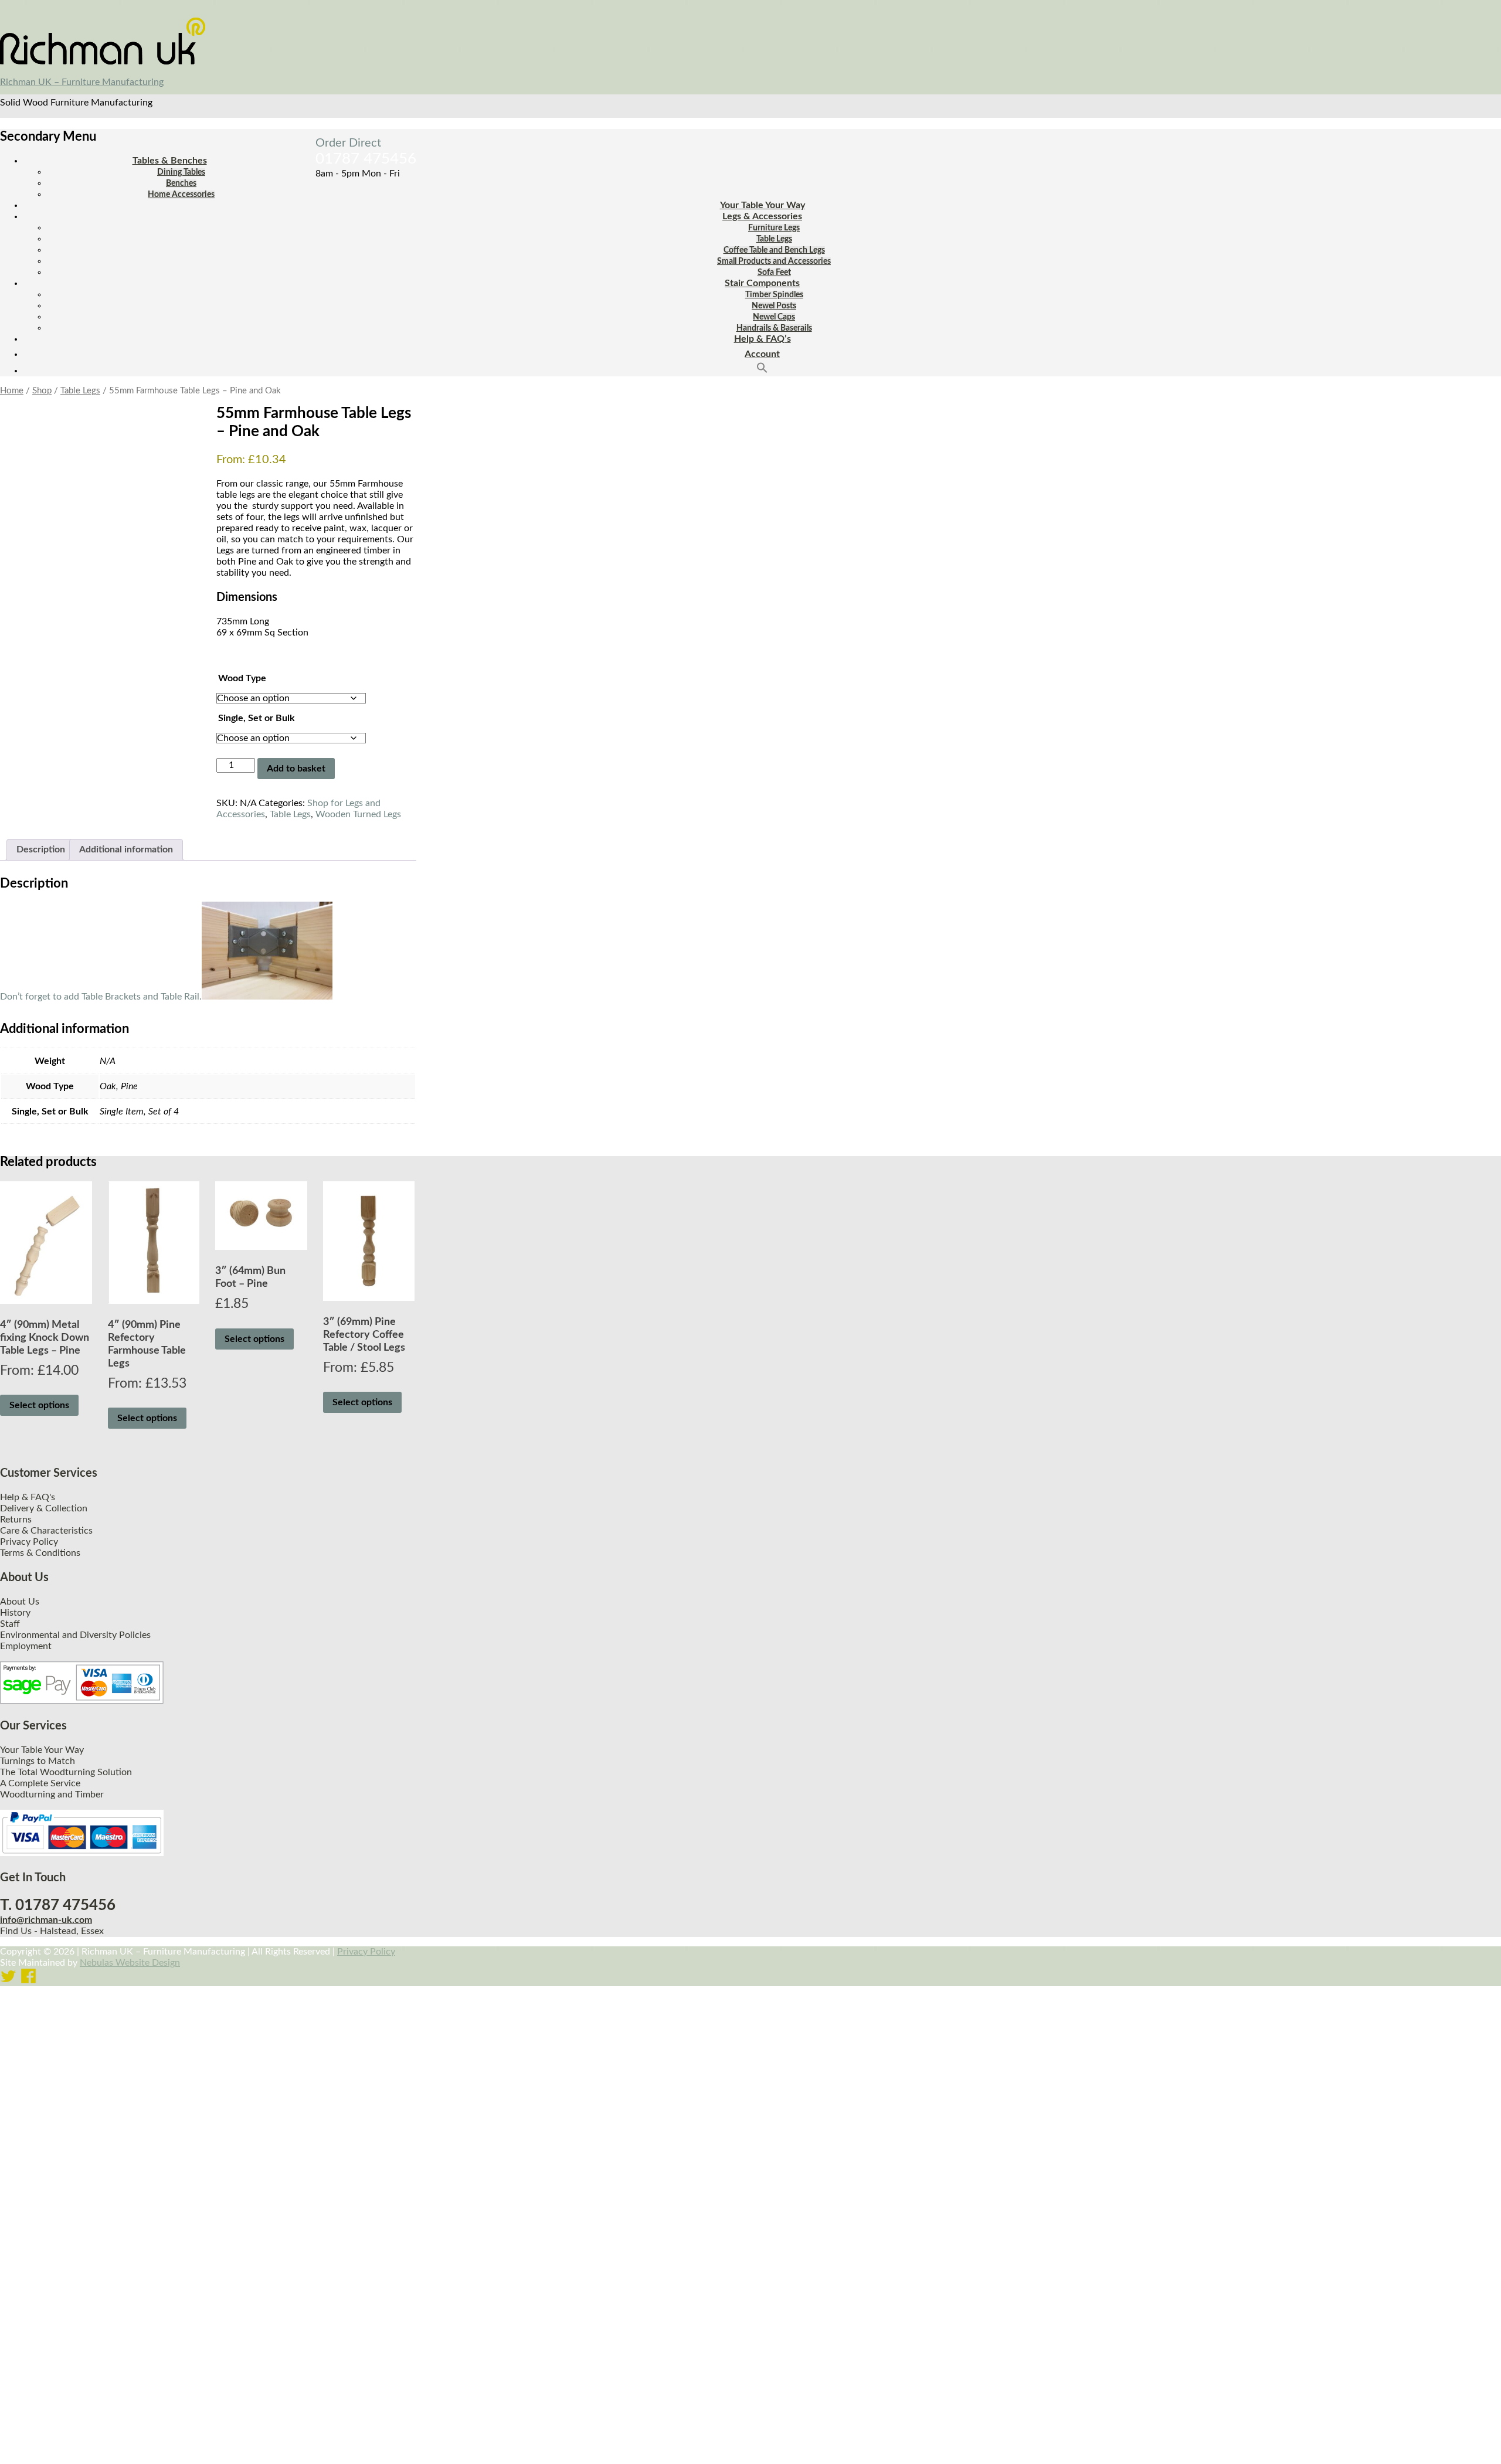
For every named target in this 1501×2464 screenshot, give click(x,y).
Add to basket (296, 769)
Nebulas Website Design (130, 1963)
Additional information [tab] (126, 849)
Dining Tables (181, 172)
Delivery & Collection (44, 1508)
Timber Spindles (774, 295)
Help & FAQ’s (763, 339)
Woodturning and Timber (52, 1795)
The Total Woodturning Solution (66, 1772)
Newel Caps (774, 317)
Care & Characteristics (46, 1531)
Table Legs (774, 239)
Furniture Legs (774, 228)
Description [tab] (41, 849)
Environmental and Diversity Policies (75, 1635)
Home (12, 391)
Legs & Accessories (762, 216)
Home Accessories (181, 195)
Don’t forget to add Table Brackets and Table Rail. (101, 997)
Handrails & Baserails (774, 328)
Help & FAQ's (28, 1497)
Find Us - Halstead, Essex (52, 1931)
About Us (20, 1602)
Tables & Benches (170, 161)
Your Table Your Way (763, 205)
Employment (26, 1646)
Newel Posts (774, 306)
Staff (10, 1624)
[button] (762, 371)
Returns (16, 1520)
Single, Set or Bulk (257, 718)
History (15, 1613)
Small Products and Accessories (774, 261)
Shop (42, 391)
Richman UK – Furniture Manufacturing (82, 82)
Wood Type (242, 678)
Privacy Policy (29, 1542)
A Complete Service (40, 1783)
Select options (39, 1405)
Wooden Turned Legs (358, 814)
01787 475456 (366, 159)
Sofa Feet (774, 273)
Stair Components (762, 283)
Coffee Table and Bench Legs (774, 250)
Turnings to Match (38, 1761)
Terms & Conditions (40, 1553)
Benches (181, 183)
